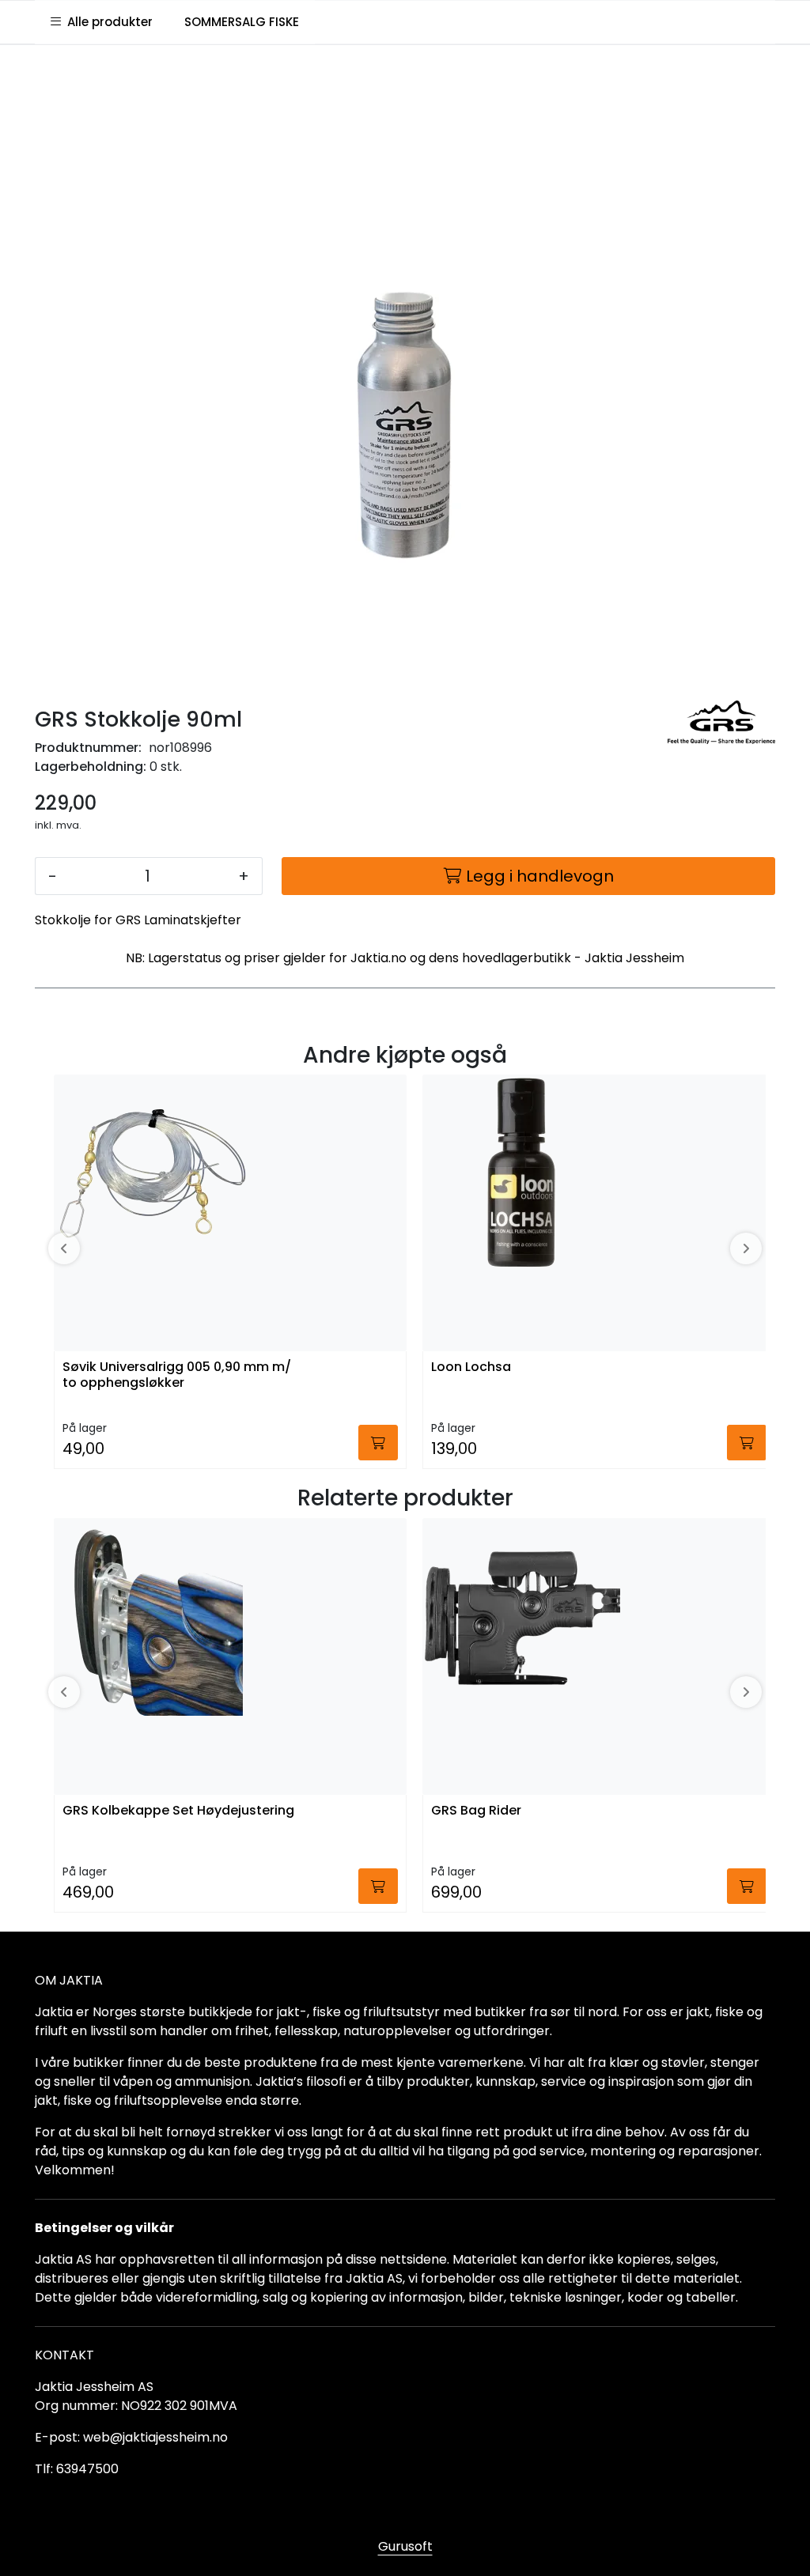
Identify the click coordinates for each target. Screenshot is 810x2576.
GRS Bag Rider (476, 1811)
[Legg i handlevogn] (378, 1443)
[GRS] (721, 723)
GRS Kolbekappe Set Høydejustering (178, 1811)
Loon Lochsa (471, 1367)
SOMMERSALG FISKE (242, 22)
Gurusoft (405, 2546)
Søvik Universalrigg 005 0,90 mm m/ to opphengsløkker (177, 1375)
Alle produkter (107, 22)
